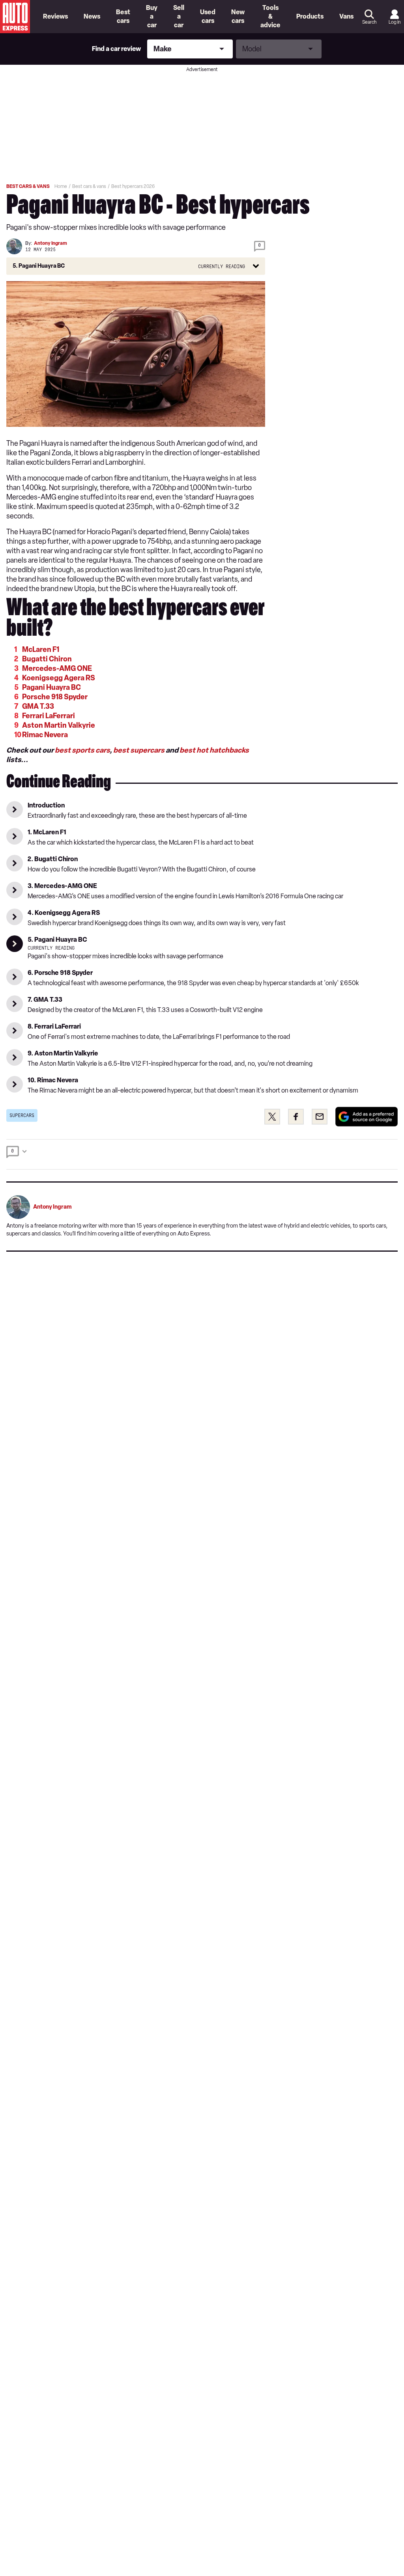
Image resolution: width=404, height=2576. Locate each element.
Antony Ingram (50, 243)
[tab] (202, 1154)
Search (369, 22)
